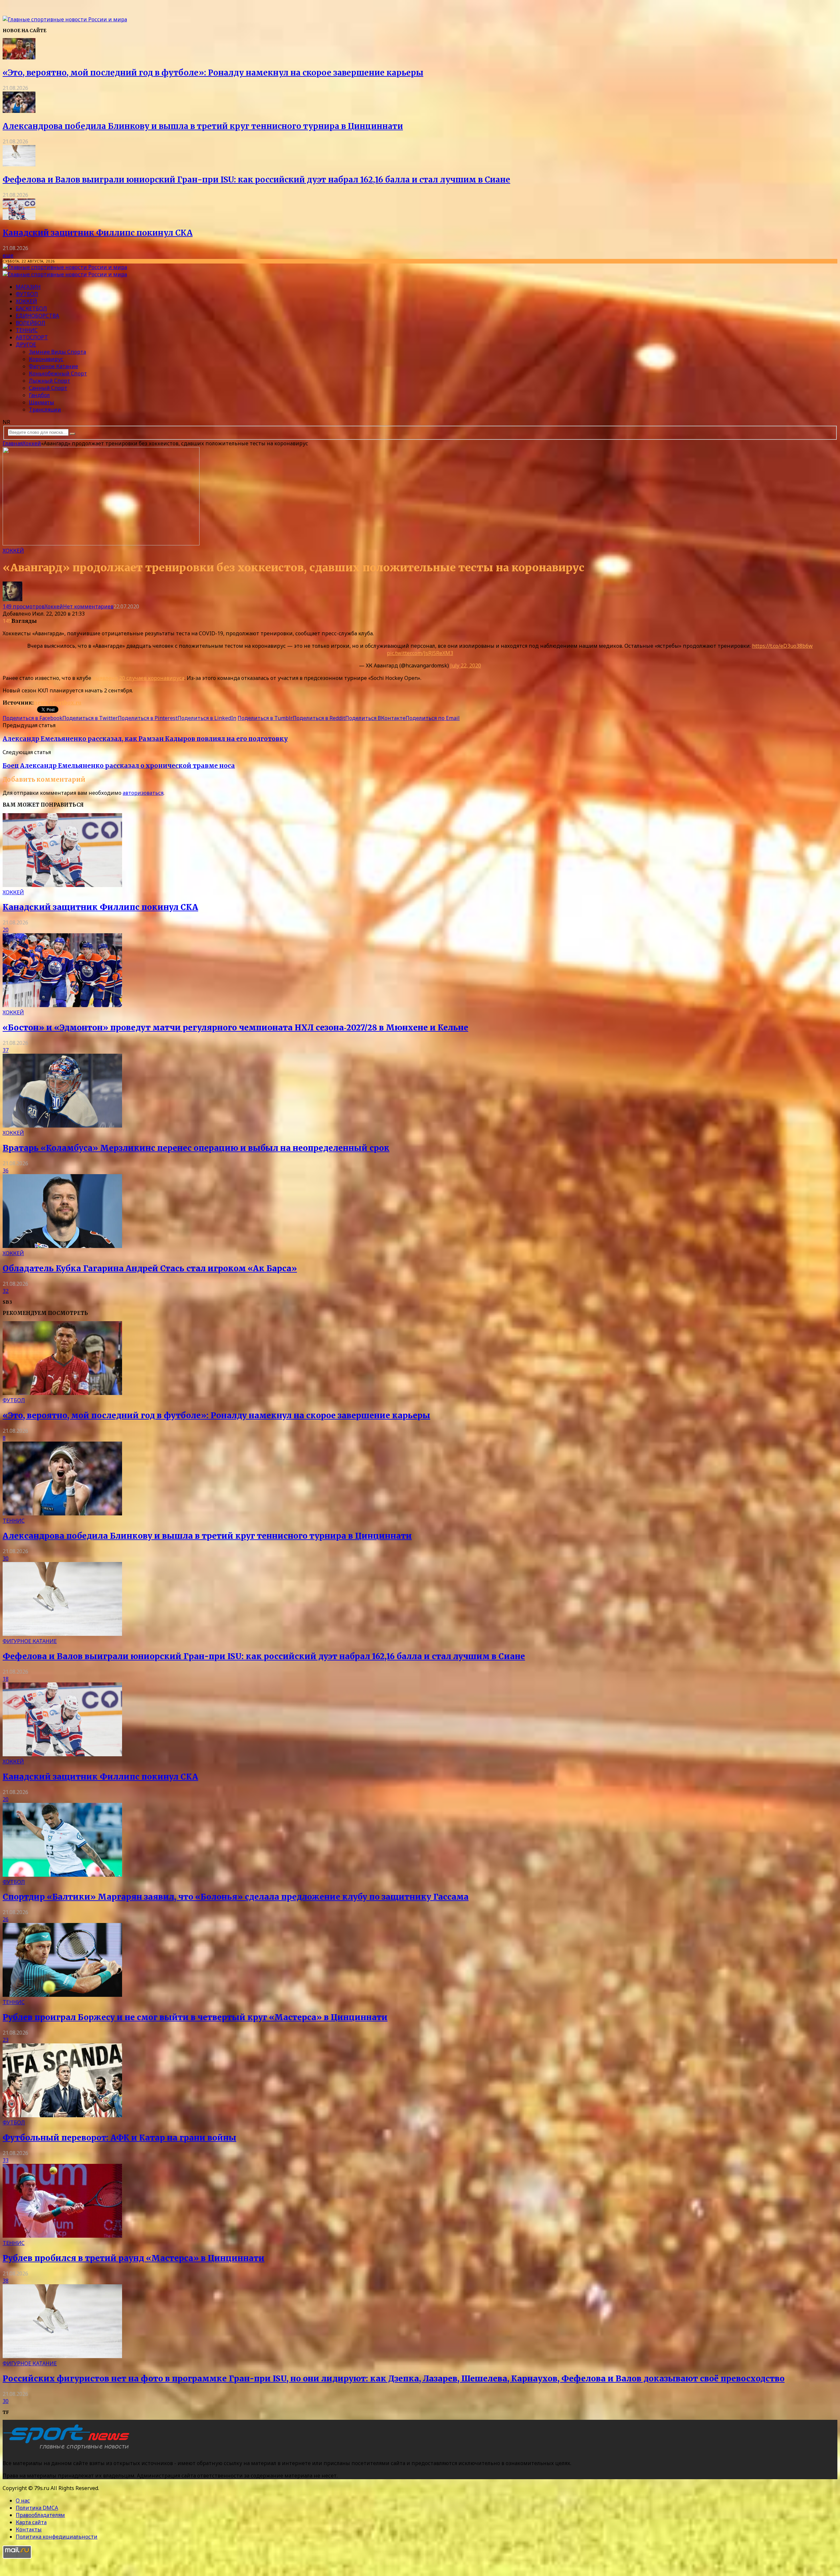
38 (6, 2281)
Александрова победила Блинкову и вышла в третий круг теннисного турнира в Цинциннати (203, 126)
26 (6, 1919)
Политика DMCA (37, 2508)
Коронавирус (46, 359)
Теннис (27, 330)
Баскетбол (31, 308)
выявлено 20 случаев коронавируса (138, 678)
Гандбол (39, 395)
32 (6, 1291)
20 (6, 930)
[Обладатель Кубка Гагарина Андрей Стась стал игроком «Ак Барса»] (62, 1246)
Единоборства (37, 316)
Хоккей (26, 301)
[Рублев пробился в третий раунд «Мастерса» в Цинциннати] (62, 2236)
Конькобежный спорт (58, 373)
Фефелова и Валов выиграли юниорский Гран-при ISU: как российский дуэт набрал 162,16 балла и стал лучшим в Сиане (256, 180)
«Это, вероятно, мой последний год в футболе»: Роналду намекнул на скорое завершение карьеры (213, 73)
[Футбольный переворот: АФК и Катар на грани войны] (62, 2115)
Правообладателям (40, 2515)
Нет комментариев (88, 606)
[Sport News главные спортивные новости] (68, 2450)
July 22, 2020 (466, 665)
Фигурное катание (53, 366)
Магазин (28, 287)
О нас (23, 2501)
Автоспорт (32, 337)
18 (6, 1679)
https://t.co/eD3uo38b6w (782, 646)
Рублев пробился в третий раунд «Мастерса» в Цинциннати (134, 2258)
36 (6, 1171)
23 (6, 2040)
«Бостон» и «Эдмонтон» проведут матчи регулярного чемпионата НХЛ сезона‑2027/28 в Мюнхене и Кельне (235, 1028)
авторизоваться (143, 793)
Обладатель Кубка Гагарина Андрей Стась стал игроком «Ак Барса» (150, 1268)
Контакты (29, 2529)
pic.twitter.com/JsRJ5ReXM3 (420, 653)
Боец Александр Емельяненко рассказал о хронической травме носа (119, 766)
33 (6, 2160)
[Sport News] (65, 19)
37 (6, 1050)
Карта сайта (31, 2522)
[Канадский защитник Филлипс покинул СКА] (19, 218)
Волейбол (31, 323)
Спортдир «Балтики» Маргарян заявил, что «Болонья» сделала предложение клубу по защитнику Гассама (236, 1897)
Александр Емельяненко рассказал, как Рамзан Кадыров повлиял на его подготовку (145, 739)
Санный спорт (48, 388)
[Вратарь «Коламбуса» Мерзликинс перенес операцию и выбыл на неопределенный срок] (62, 1126)
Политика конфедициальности (57, 2537)
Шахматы (42, 402)
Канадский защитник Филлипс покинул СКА (98, 233)
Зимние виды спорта (57, 352)
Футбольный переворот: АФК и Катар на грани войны (119, 2138)
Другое (26, 345)
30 (6, 1558)
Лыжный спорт (50, 381)
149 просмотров (24, 606)
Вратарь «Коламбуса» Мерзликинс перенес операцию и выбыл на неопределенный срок (196, 1148)
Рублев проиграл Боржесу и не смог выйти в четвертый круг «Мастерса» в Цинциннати (195, 2017)
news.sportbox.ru (57, 703)
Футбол (27, 294)
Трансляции (45, 410)
